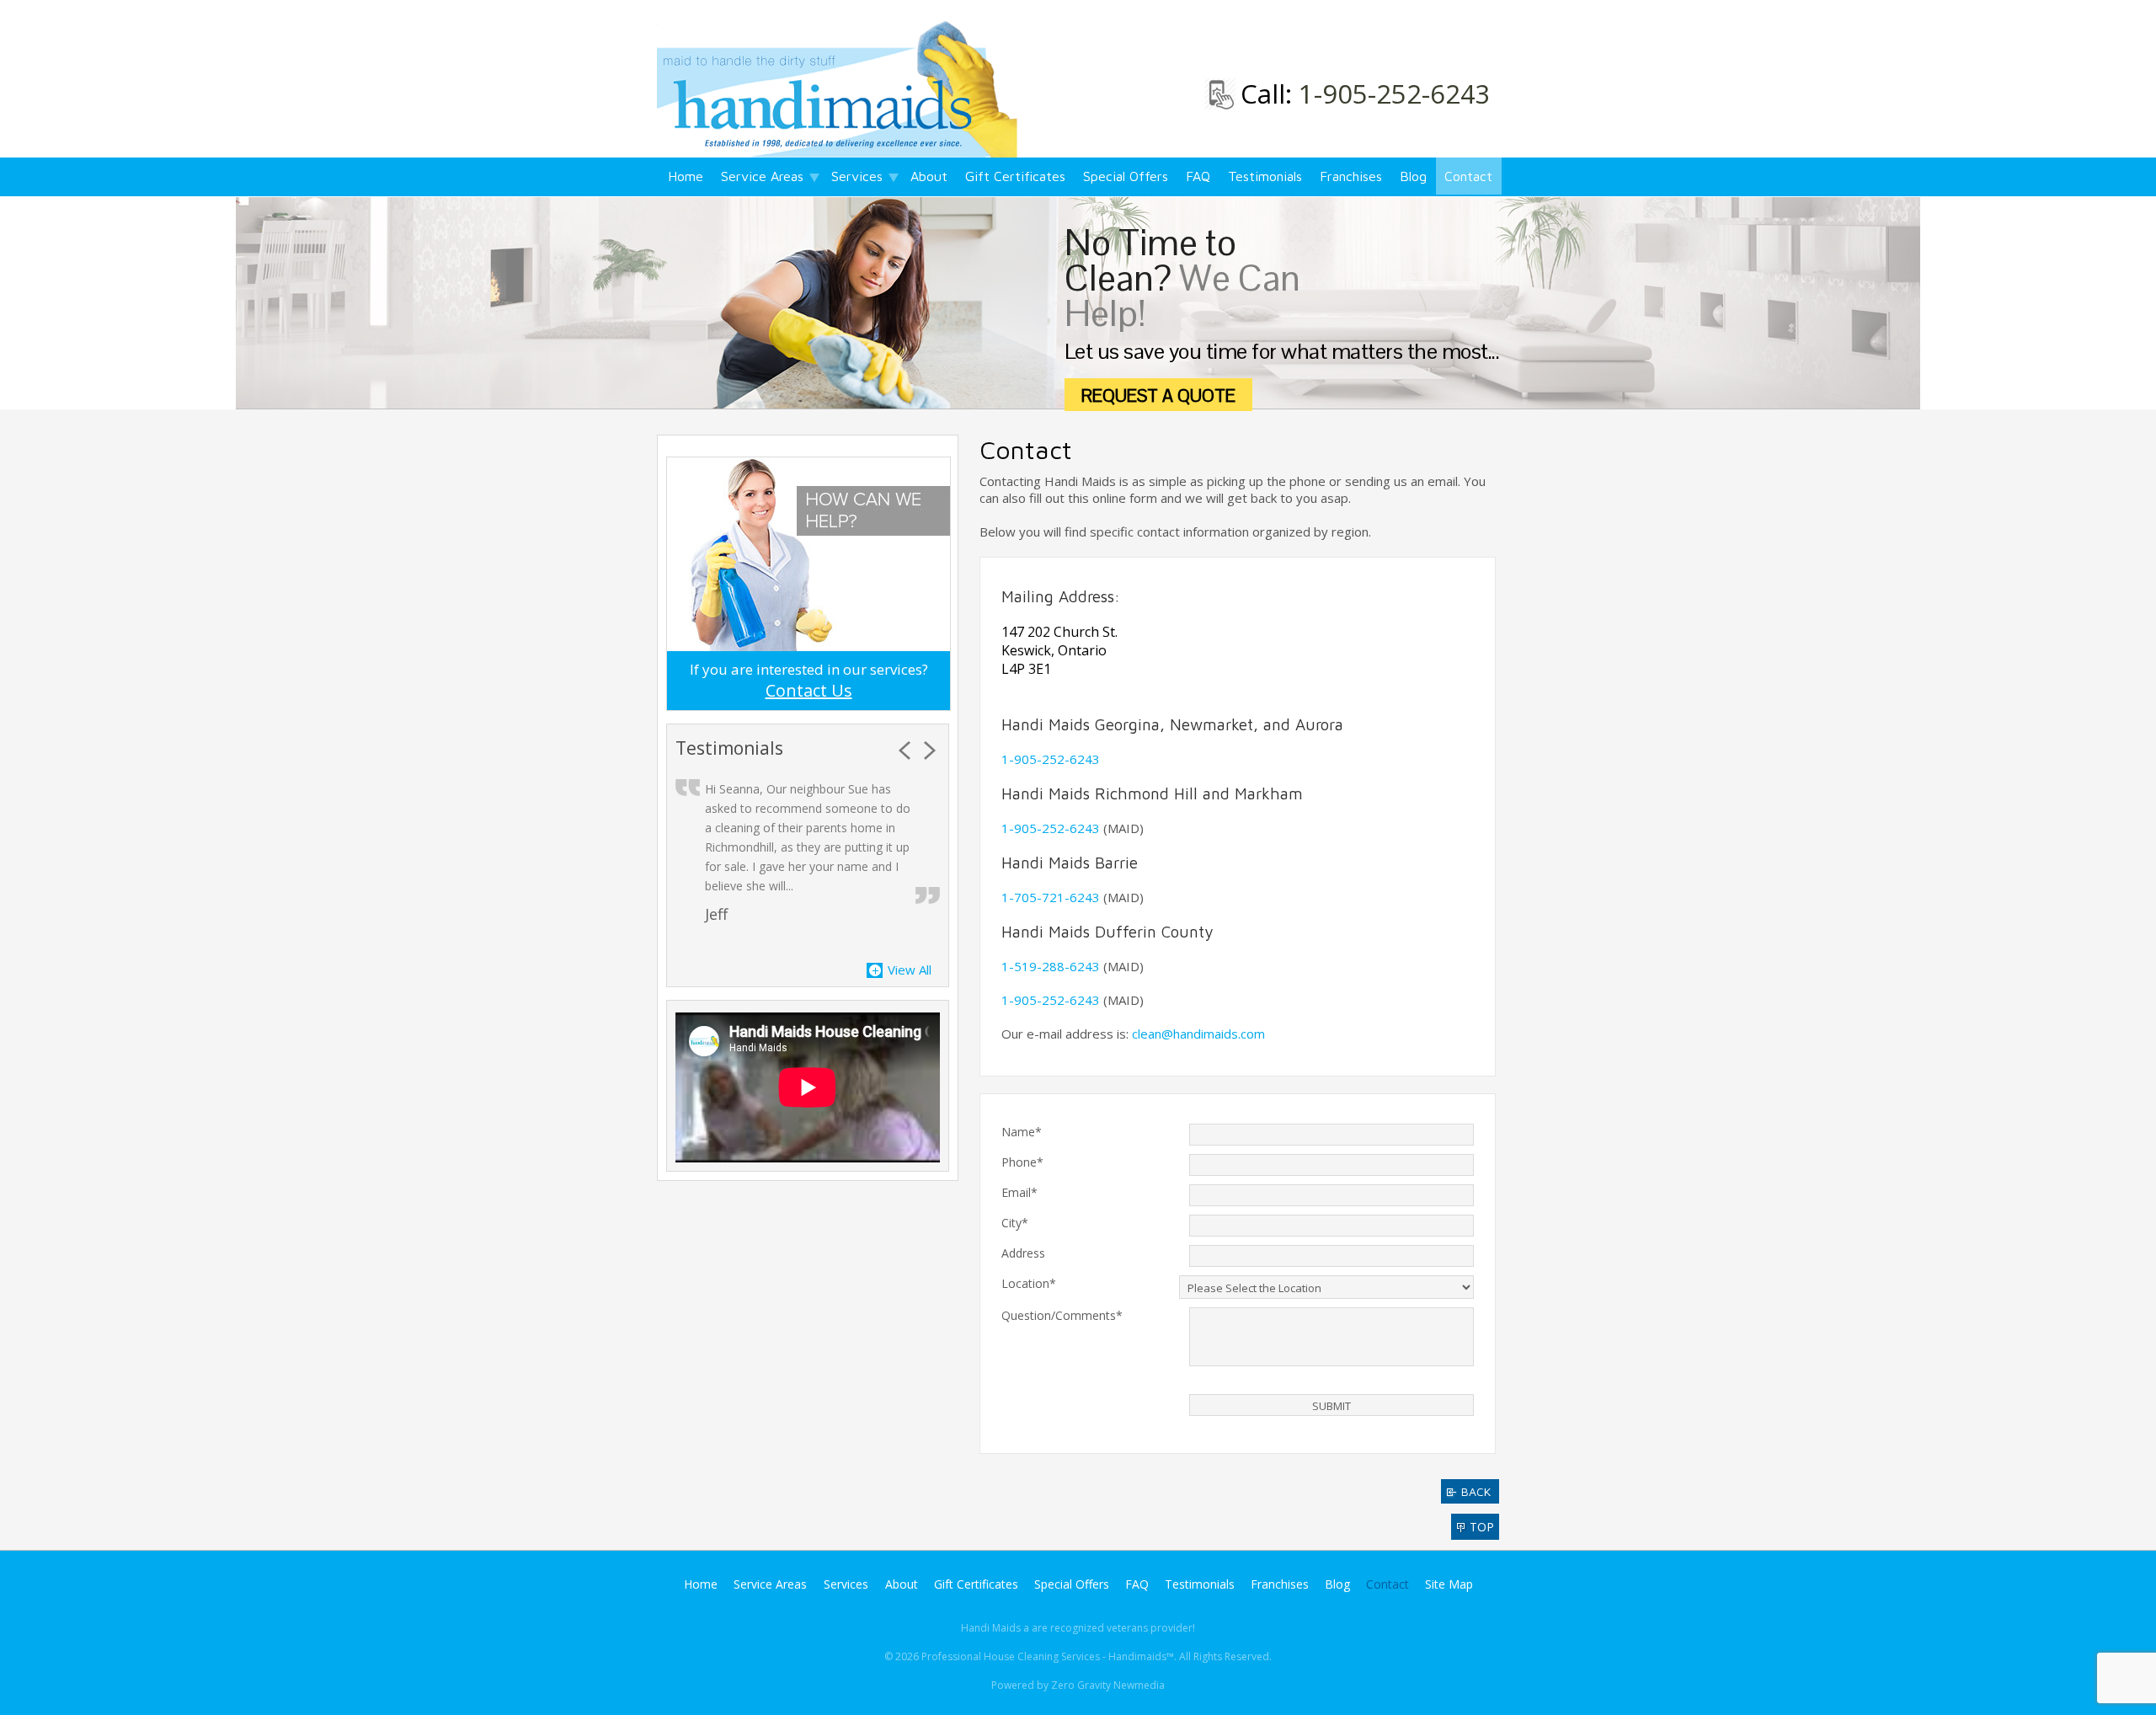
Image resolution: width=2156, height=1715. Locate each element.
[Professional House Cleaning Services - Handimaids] (841, 88)
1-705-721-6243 (1051, 897)
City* (1015, 1223)
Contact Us (809, 690)
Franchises (1351, 176)
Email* (1019, 1192)
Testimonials (1265, 176)
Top (1482, 1527)
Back (1476, 1491)
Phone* (1022, 1162)
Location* (1029, 1283)
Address (1023, 1253)
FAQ (1198, 176)
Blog (1413, 176)
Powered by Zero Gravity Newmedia (1078, 1685)
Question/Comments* (1062, 1315)
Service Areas (762, 176)
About (929, 176)
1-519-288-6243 (1051, 966)
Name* (1022, 1132)
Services (857, 176)
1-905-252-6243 (1395, 93)
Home (686, 176)
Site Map (1449, 1584)
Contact (1468, 176)
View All (910, 970)
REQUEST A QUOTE (1158, 395)
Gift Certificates (1015, 176)
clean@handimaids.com (1198, 1034)
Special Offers (1126, 176)
